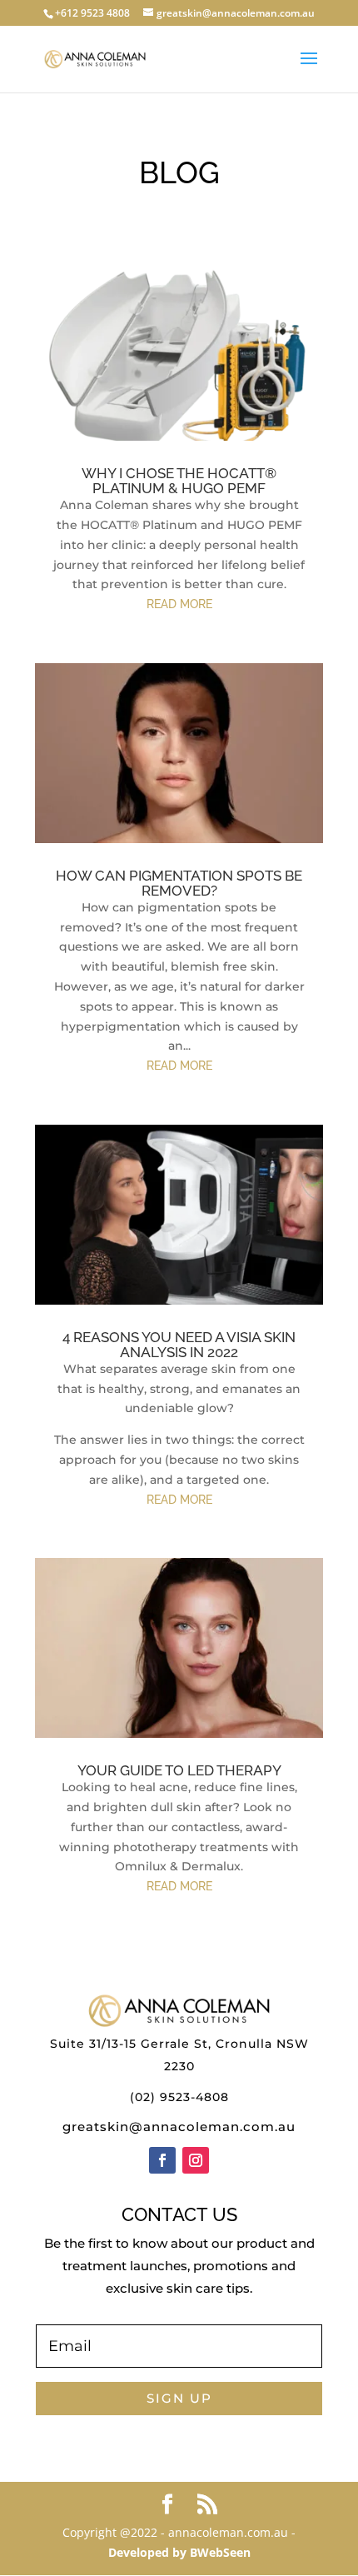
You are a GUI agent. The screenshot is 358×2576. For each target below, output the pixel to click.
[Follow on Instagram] (196, 2160)
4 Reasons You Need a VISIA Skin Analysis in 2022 (179, 1345)
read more (179, 604)
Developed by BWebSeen (179, 2552)
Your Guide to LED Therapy (179, 1770)
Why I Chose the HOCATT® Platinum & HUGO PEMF (179, 481)
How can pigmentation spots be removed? (179, 883)
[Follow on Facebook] (162, 2160)
